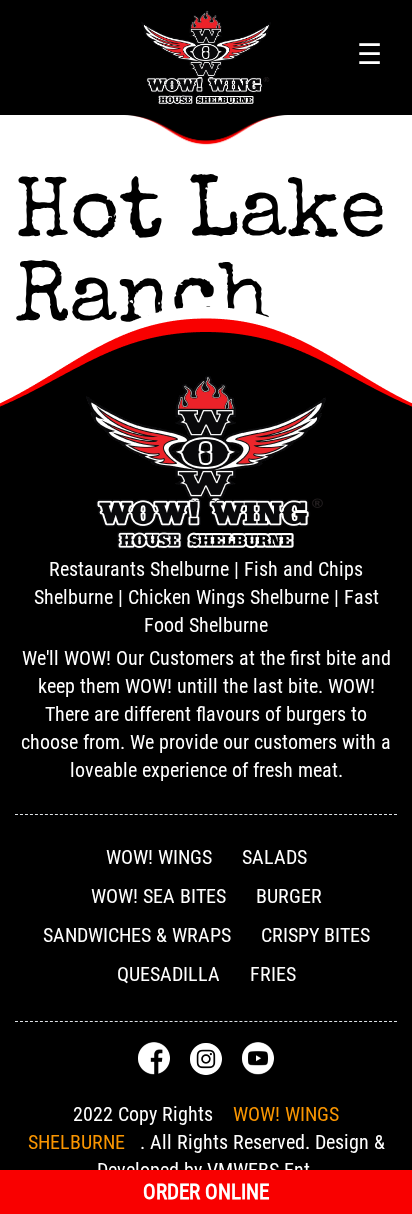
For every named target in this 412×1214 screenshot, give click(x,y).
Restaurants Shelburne (139, 569)
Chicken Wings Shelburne (228, 597)
